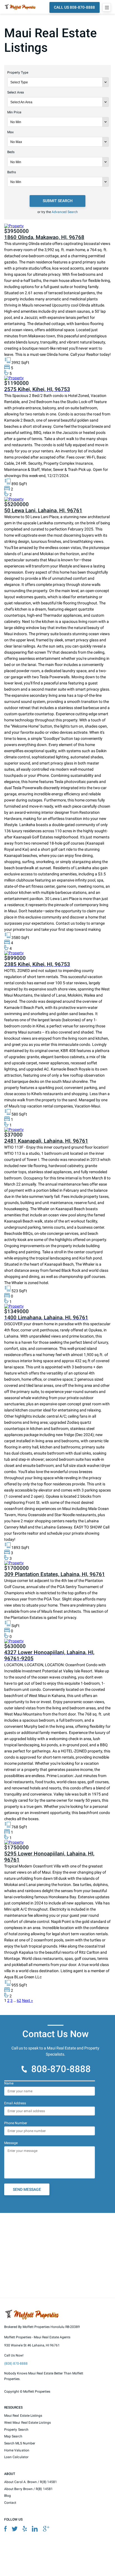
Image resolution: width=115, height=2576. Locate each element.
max (10, 132)
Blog (8, 2496)
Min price (14, 112)
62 (19, 2000)
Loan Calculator (16, 2457)
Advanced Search (65, 212)
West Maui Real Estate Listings (27, 2423)
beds (11, 152)
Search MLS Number (20, 2443)
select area (16, 92)
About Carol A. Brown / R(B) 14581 (31, 2482)
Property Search (16, 2430)
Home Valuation (17, 2450)
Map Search (13, 2436)
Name (9, 2083)
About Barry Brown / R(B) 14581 (28, 2489)
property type (18, 73)
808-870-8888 (61, 2069)
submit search (58, 201)
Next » (27, 2000)
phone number (16, 2123)
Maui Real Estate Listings (23, 2416)
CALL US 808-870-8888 (74, 7)
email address (15, 2103)
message (11, 2143)
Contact (10, 2503)
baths (12, 172)
